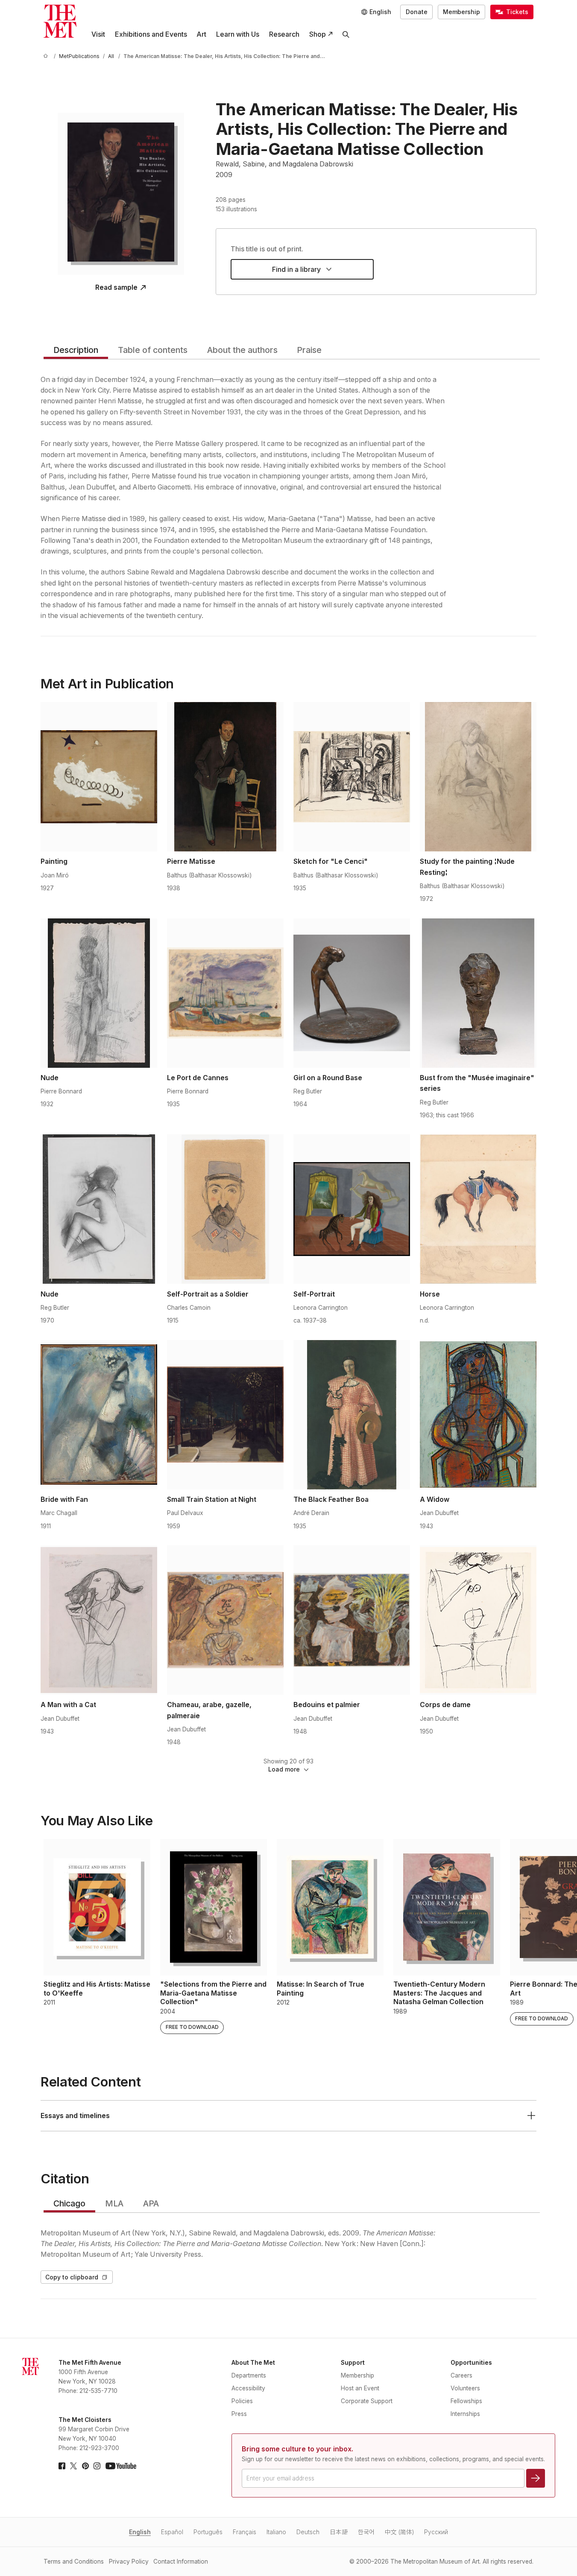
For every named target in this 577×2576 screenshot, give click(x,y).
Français (245, 2532)
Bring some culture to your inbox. (297, 2449)
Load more (284, 1769)
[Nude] (99, 993)
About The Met (253, 2363)
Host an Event (360, 2388)
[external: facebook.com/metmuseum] (62, 2466)
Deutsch (308, 2532)
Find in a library (296, 270)
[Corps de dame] (478, 1620)
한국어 (366, 2532)
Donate (417, 12)
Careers (461, 2375)
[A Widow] (478, 1415)
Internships (465, 2414)
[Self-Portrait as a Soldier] (225, 1209)
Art (201, 34)
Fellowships (466, 2401)
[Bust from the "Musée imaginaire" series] (478, 993)
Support (353, 2363)
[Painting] (99, 777)
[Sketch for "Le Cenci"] (352, 777)
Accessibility (248, 2388)
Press (239, 2414)
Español (172, 2532)
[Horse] (478, 1209)
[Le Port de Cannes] (225, 993)
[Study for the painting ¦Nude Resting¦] (478, 777)
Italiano (276, 2532)
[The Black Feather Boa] (352, 1415)
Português (208, 2532)
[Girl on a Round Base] (352, 993)
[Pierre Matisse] (225, 777)
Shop (318, 34)
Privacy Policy (129, 2561)
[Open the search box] (346, 34)
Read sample (116, 288)
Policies (242, 2401)
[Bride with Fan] (99, 1415)
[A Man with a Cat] (99, 1620)
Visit (98, 34)
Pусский (436, 2532)
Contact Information (181, 2561)
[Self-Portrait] (352, 1209)
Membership (461, 12)
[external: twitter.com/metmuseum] (73, 2466)
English (140, 2532)
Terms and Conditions (74, 2561)
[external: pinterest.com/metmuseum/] (85, 2466)
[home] (47, 57)
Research (284, 34)
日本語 (339, 2532)
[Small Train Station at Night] (225, 1415)
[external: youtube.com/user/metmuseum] (121, 2466)
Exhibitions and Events (151, 34)
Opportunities (471, 2363)
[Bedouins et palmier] (352, 1620)
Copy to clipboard (72, 2277)
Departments (249, 2375)
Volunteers (465, 2388)
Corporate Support (367, 2401)
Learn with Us (238, 34)
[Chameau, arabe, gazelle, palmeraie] (225, 1620)
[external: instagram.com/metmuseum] (97, 2466)
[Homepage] (60, 21)
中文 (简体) (399, 2532)
